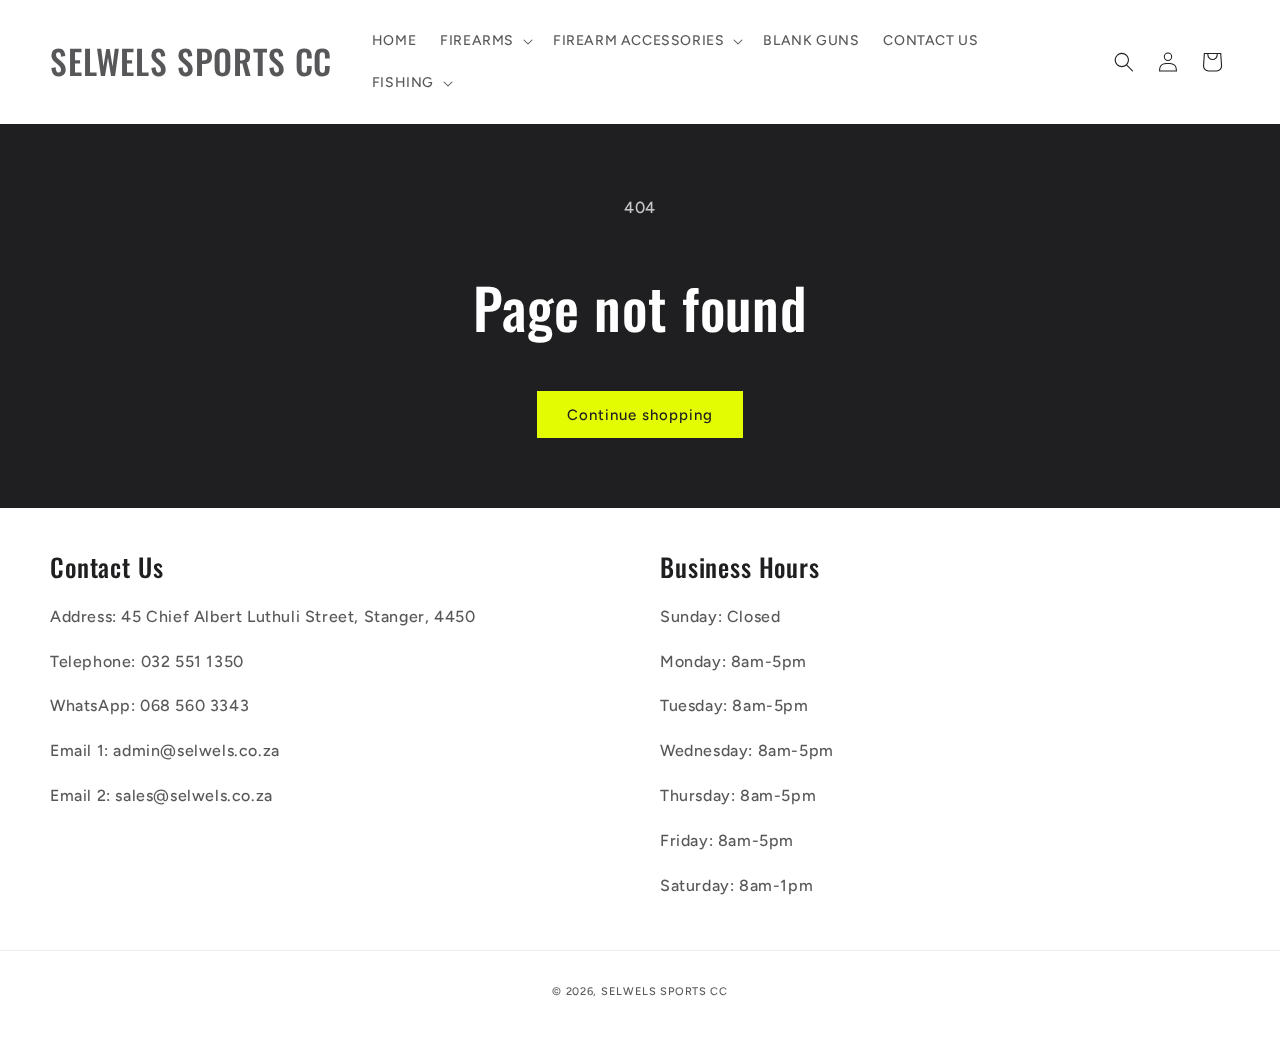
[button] (484, 41)
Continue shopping (640, 415)
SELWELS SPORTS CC (664, 991)
